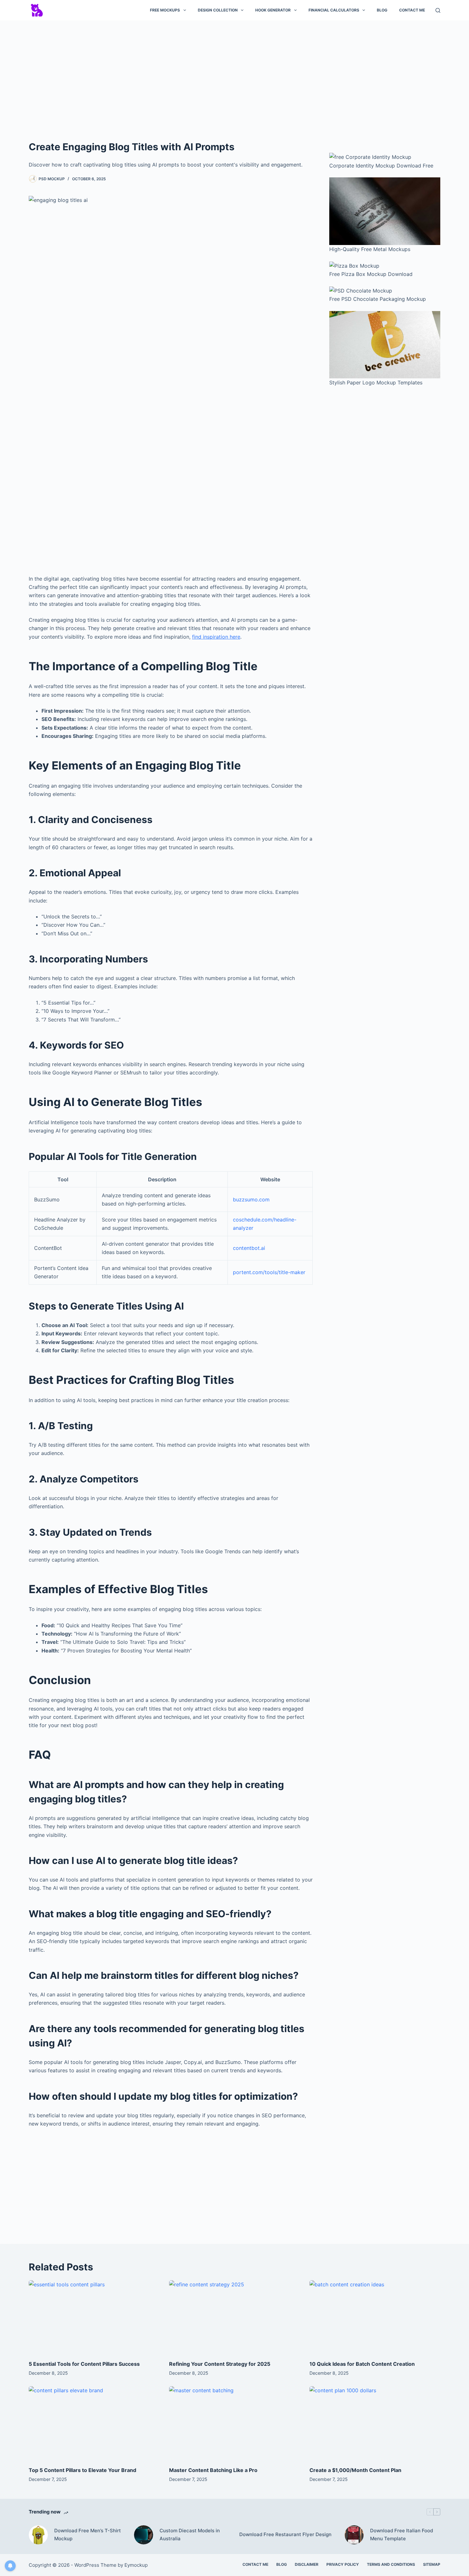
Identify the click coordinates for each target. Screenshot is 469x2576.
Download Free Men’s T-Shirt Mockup (88, 2535)
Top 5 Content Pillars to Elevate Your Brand (82, 2470)
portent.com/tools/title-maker (269, 1272)
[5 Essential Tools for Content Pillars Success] (94, 2317)
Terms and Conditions (391, 2564)
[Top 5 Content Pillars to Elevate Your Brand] (94, 2423)
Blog (382, 10)
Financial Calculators (334, 10)
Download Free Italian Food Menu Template (402, 2535)
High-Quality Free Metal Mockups (370, 249)
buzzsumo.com (251, 1199)
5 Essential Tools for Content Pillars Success (84, 2364)
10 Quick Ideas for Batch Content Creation (362, 2364)
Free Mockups (165, 10)
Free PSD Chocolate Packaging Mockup (378, 299)
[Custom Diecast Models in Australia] (144, 2535)
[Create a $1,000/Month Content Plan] (375, 2423)
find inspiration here (216, 637)
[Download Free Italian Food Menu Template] (354, 2535)
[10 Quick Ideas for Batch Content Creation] (375, 2317)
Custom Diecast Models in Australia (190, 2535)
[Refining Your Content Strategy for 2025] (234, 2317)
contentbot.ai (249, 1248)
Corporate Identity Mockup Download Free (381, 166)
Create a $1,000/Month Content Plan (355, 2470)
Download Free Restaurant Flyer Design (285, 2534)
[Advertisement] (234, 73)
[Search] (438, 10)
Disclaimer (307, 2564)
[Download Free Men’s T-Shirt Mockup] (38, 2535)
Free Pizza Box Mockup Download (371, 274)
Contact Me (412, 10)
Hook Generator (273, 10)
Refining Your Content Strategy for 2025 (220, 2364)
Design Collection (218, 10)
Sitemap (432, 2564)
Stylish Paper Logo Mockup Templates (376, 382)
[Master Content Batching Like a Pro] (234, 2423)
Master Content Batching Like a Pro (213, 2470)
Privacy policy (343, 2564)
